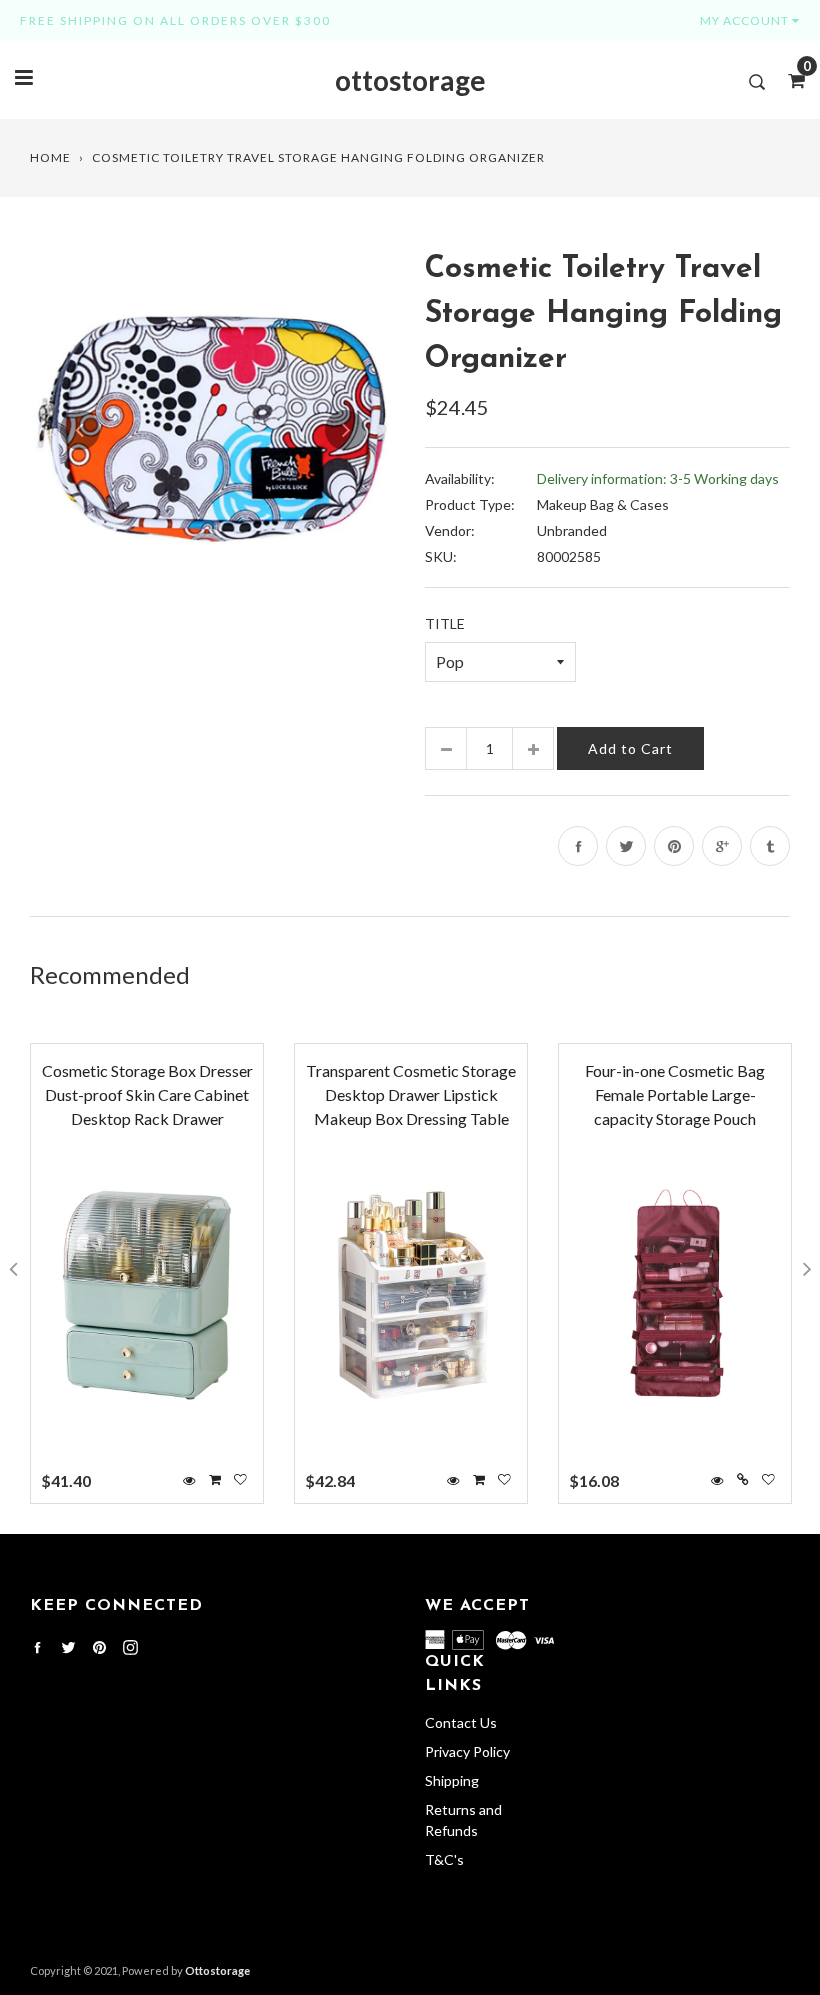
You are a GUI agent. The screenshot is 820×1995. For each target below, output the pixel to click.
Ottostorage (217, 1970)
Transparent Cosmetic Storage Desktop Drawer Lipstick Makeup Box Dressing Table (411, 1094)
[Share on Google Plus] (722, 846)
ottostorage (410, 80)
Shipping (452, 1780)
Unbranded (572, 530)
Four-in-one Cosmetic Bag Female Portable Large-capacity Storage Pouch (675, 1094)
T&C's (444, 1859)
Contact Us (461, 1722)
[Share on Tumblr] (770, 846)
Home (50, 157)
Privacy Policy (467, 1751)
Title (445, 623)
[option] (212, 429)
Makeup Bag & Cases (603, 504)
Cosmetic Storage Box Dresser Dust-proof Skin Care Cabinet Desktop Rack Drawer (147, 1094)
